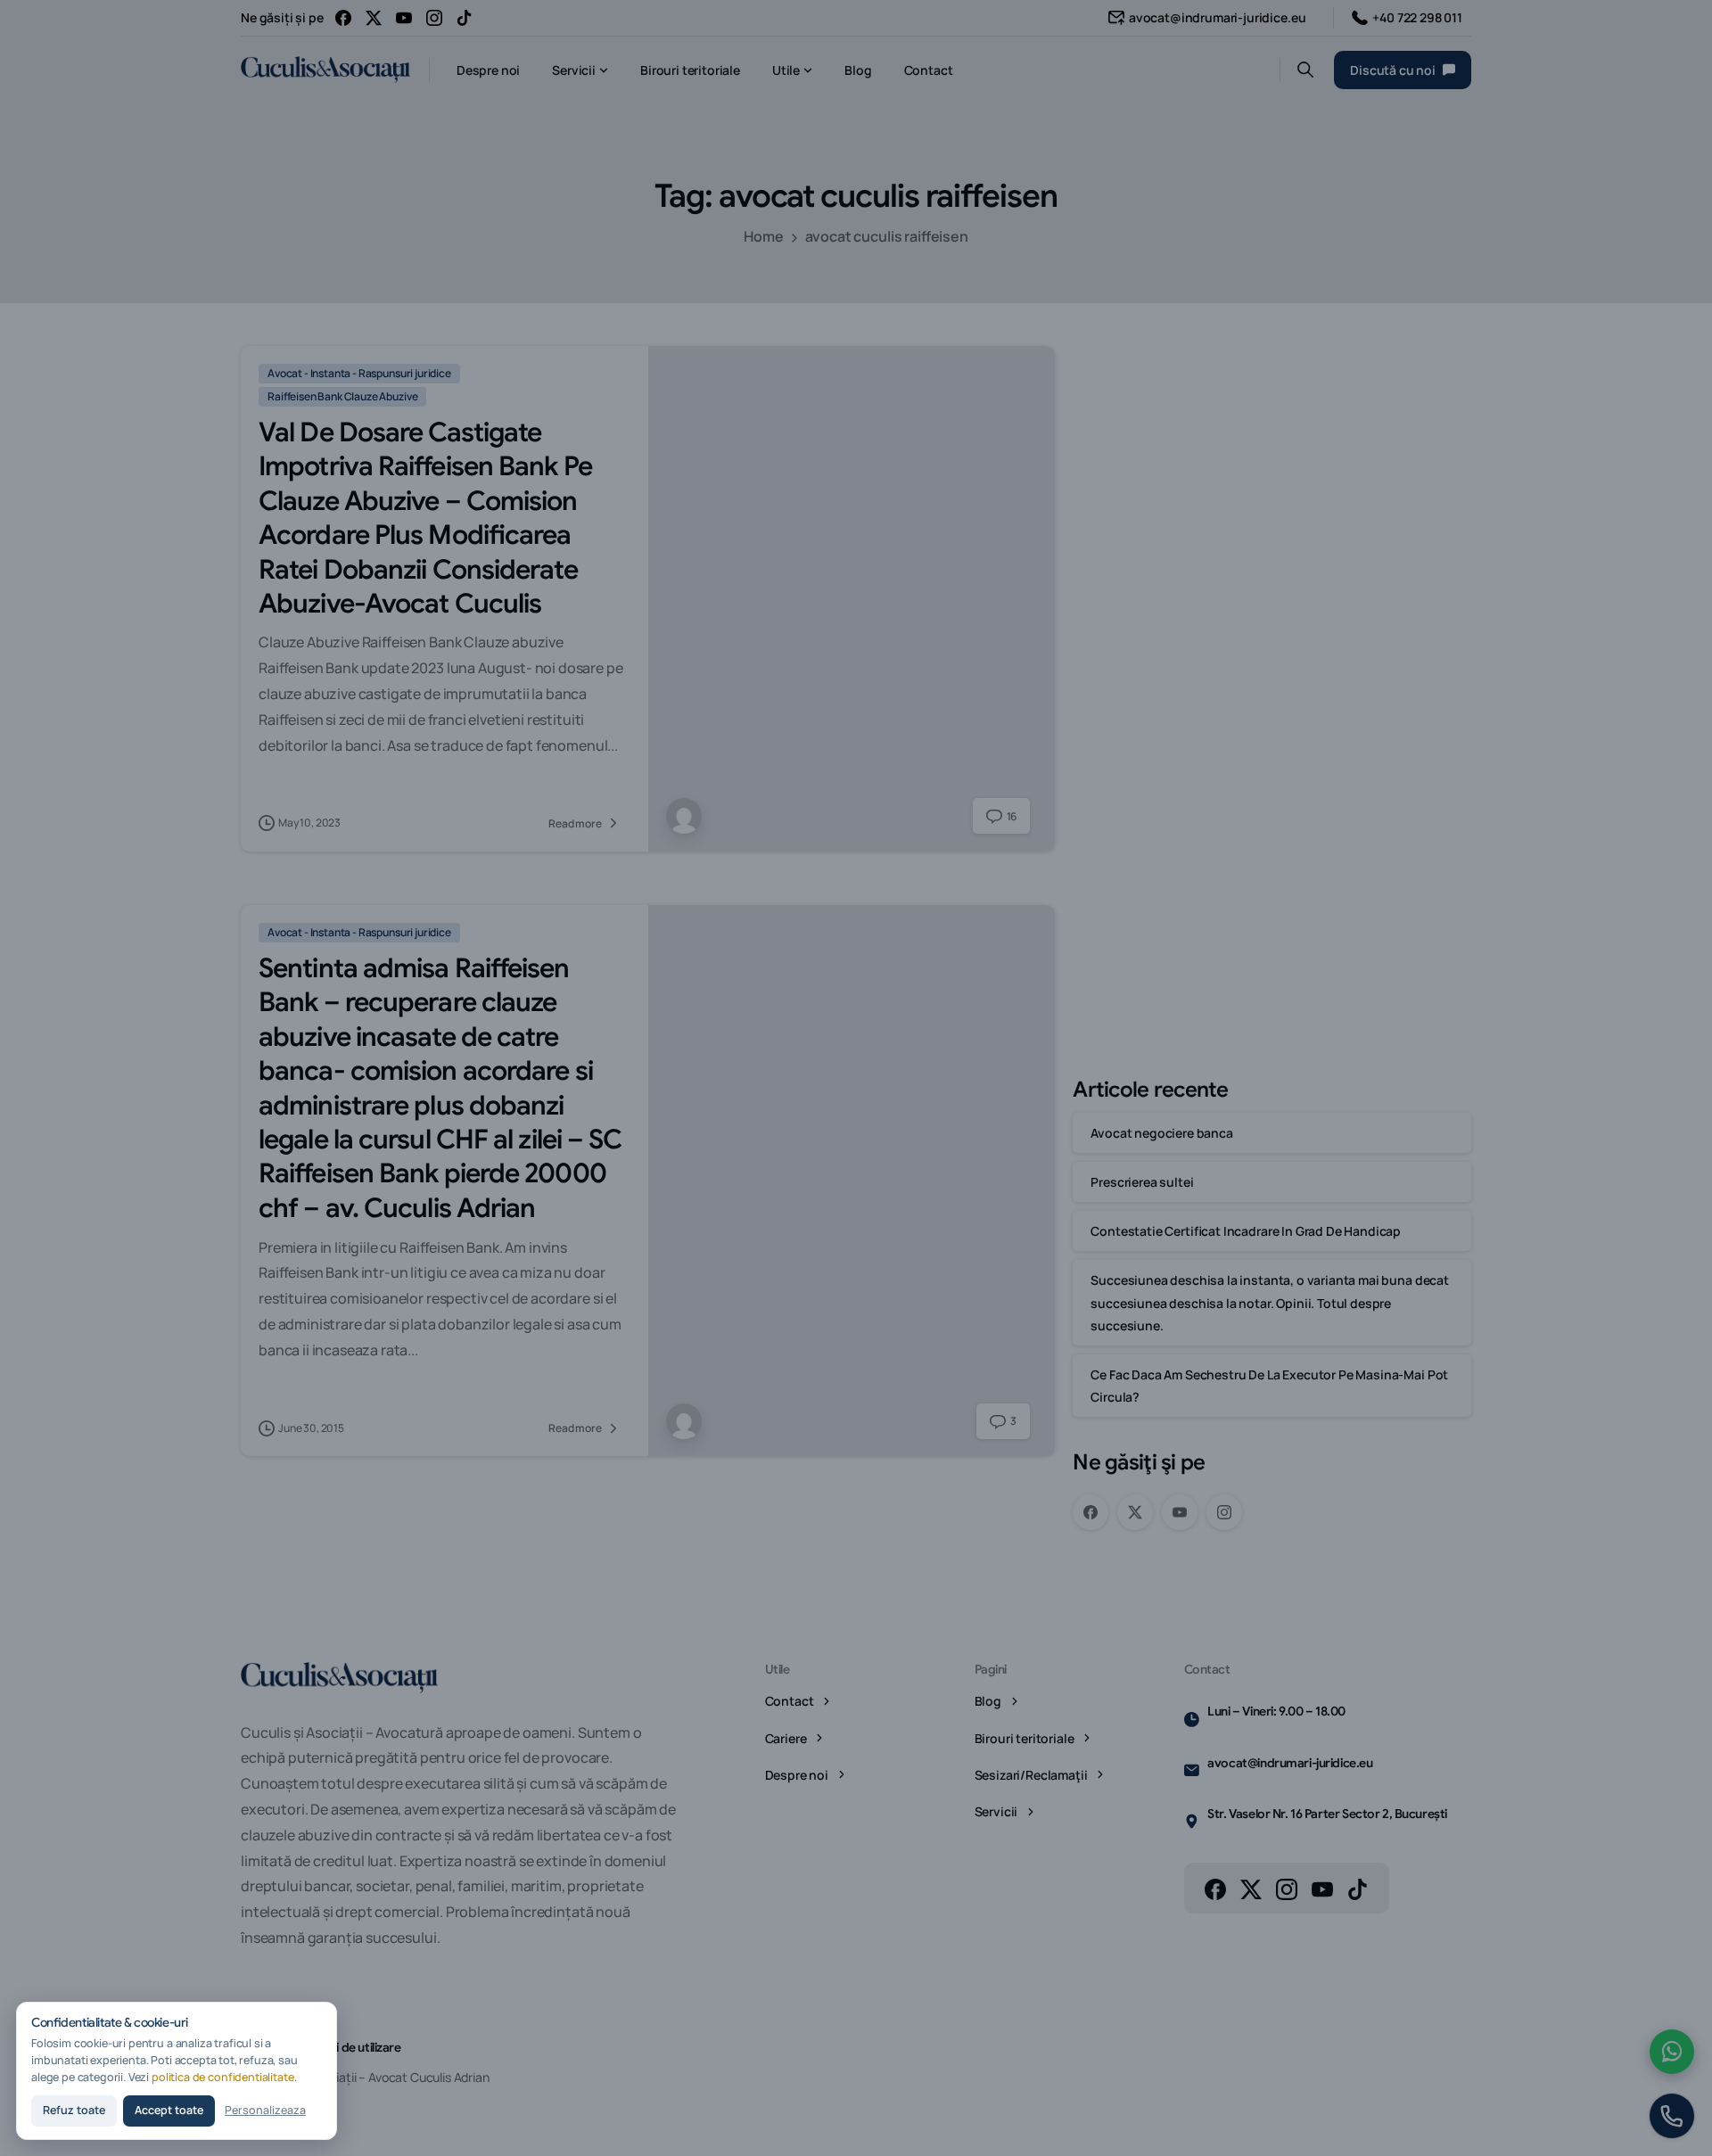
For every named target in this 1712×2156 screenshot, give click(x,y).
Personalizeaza (265, 2110)
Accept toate (169, 2110)
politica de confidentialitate (223, 2077)
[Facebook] (343, 18)
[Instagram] (434, 18)
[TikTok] (465, 18)
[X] (374, 18)
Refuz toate (74, 2110)
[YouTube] (404, 18)
